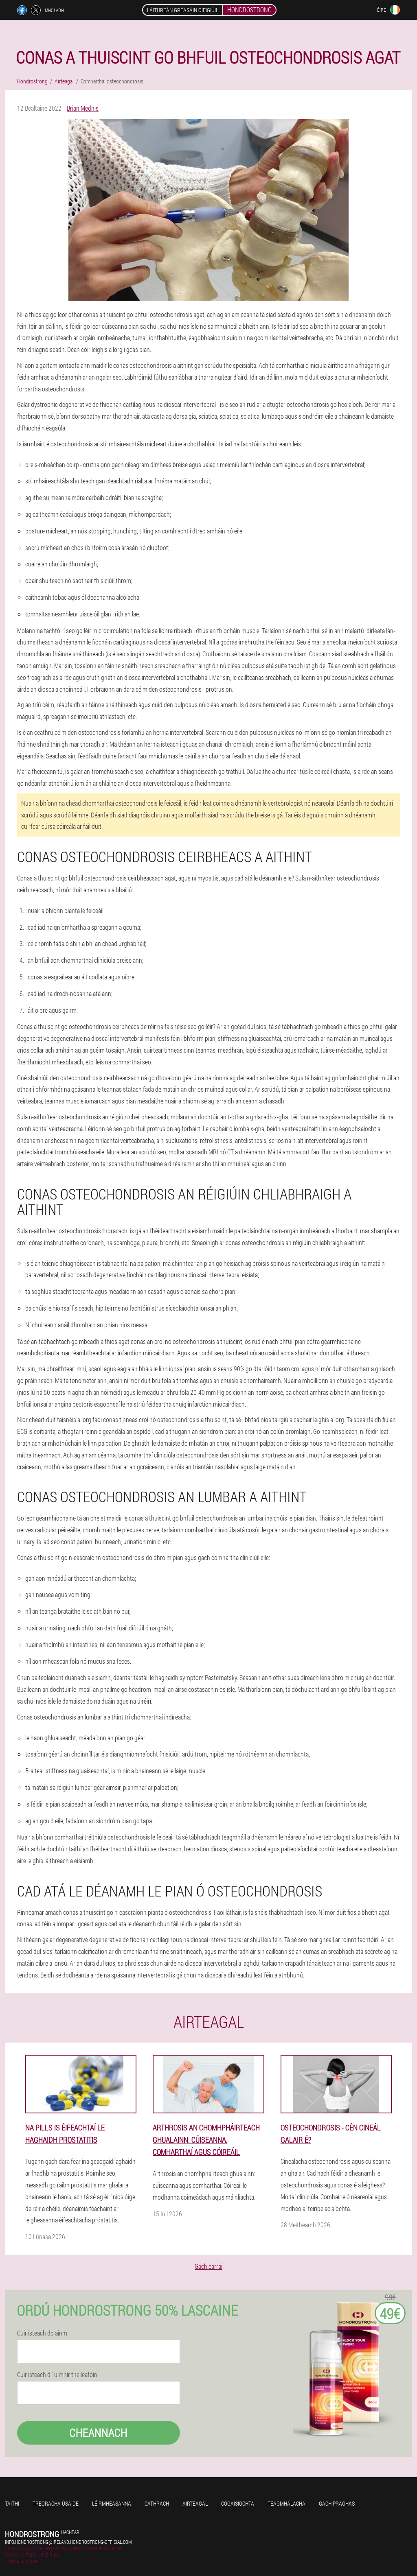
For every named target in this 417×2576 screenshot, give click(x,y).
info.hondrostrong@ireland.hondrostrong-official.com (68, 2542)
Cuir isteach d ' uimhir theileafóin (57, 2375)
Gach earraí (208, 2266)
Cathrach (157, 2503)
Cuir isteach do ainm (42, 2333)
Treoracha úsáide (56, 2503)
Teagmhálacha (286, 2503)
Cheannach (99, 2433)
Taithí (12, 2503)
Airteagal (195, 2503)
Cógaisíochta (238, 2503)
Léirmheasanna (112, 2503)
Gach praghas (337, 2503)
